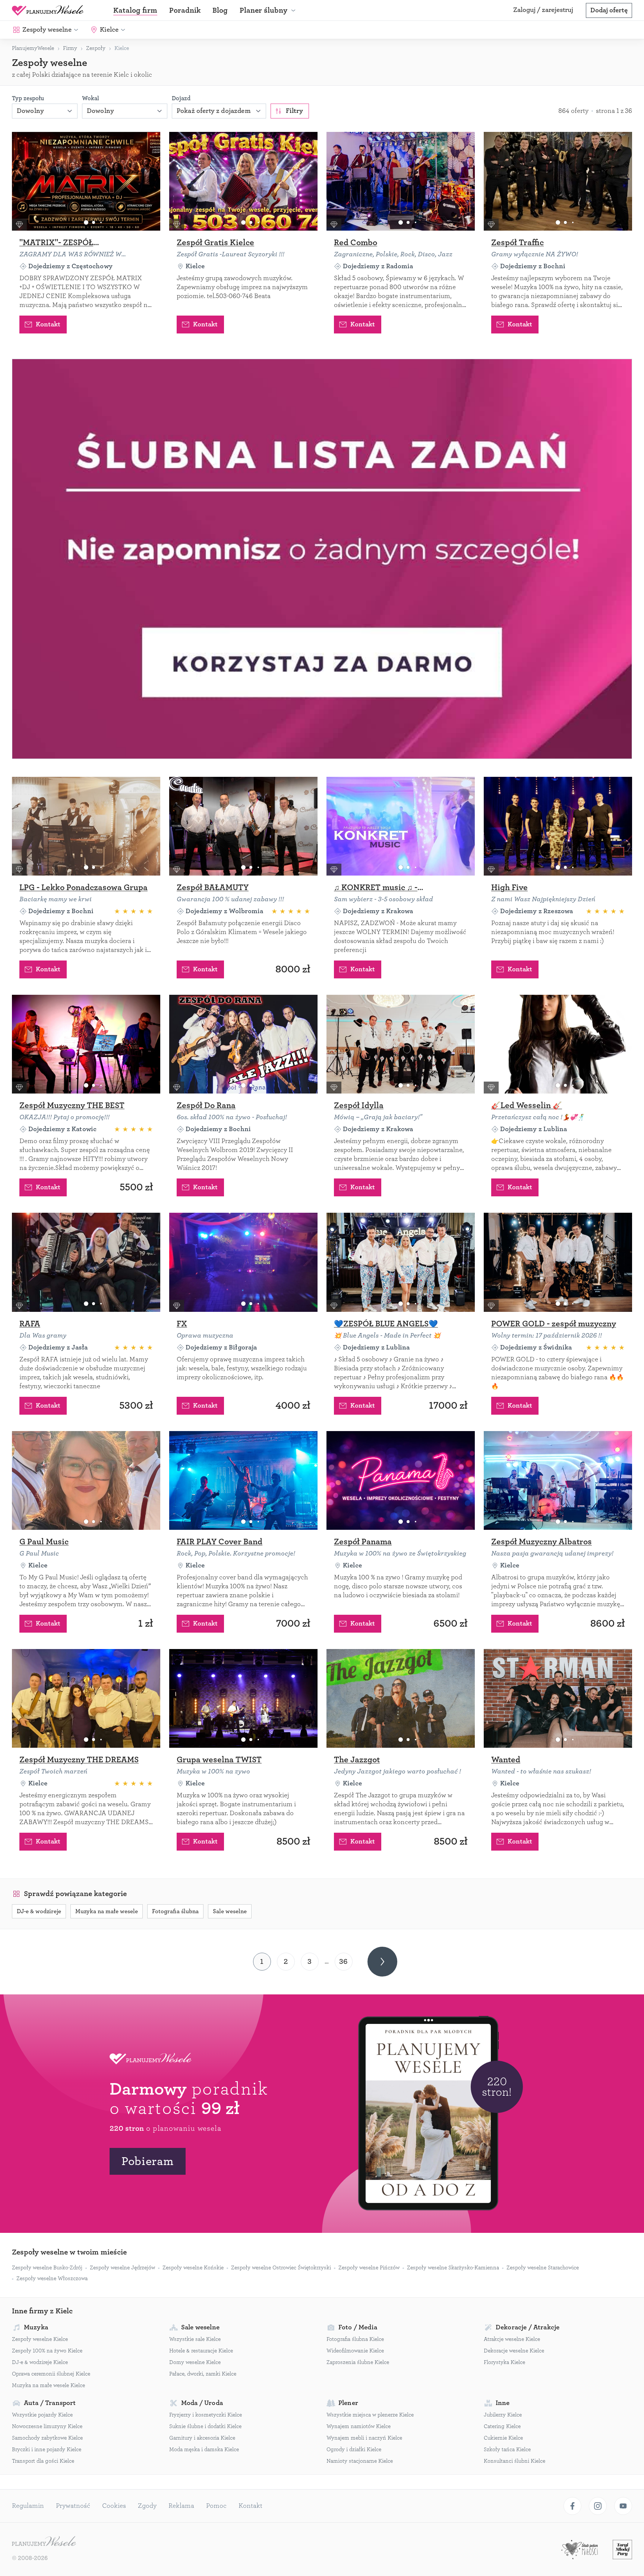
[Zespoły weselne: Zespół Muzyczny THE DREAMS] (86, 1698)
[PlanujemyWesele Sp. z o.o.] (44, 2542)
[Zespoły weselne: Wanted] (558, 1698)
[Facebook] (572, 2506)
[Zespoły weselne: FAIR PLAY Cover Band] (243, 1480)
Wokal (91, 98)
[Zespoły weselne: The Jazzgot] (401, 1698)
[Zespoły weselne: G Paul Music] (86, 1480)
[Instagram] (598, 2506)
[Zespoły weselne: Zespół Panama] (401, 1480)
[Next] (382, 1962)
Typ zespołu (28, 98)
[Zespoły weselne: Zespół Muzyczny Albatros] (558, 1480)
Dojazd (181, 98)
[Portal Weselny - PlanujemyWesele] (48, 10)
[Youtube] (623, 2506)
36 (343, 1961)
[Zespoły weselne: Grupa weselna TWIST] (243, 1698)
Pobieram (148, 2161)
